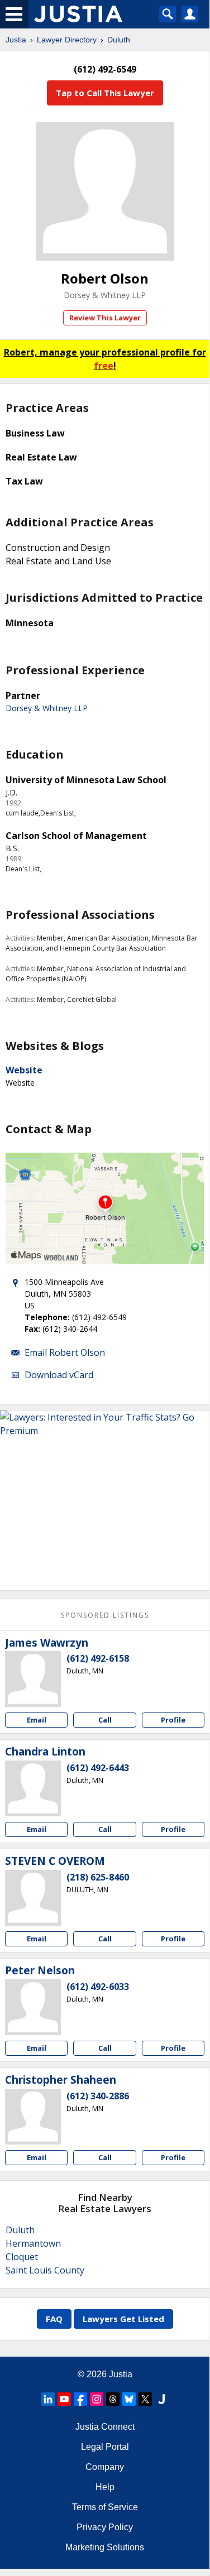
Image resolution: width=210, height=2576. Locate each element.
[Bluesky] (129, 2399)
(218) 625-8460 (98, 1877)
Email (37, 1720)
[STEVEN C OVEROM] (33, 1898)
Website (24, 1070)
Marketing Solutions (105, 2547)
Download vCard (59, 1375)
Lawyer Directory (67, 40)
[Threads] (113, 2399)
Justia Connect (105, 2427)
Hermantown (33, 2243)
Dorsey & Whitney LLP (105, 295)
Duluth (119, 40)
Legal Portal (105, 2447)
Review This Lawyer (105, 318)
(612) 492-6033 (98, 1987)
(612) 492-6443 (98, 1768)
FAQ (54, 2319)
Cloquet (22, 2257)
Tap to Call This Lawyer (105, 93)
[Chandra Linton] (33, 1788)
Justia (16, 40)
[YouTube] (64, 2399)
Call (105, 1720)
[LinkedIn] (48, 2399)
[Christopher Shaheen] (33, 2117)
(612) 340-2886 (98, 2096)
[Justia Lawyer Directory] (161, 2399)
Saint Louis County (45, 2270)
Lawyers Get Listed (123, 2319)
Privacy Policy (105, 2527)
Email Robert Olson (65, 1352)
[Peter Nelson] (33, 2007)
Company (105, 2467)
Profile (173, 1720)
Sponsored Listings (105, 1615)
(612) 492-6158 (98, 1658)
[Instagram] (97, 2399)
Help (105, 2487)
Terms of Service (105, 2507)
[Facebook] (80, 2399)
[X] (145, 2399)
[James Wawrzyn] (33, 1679)
